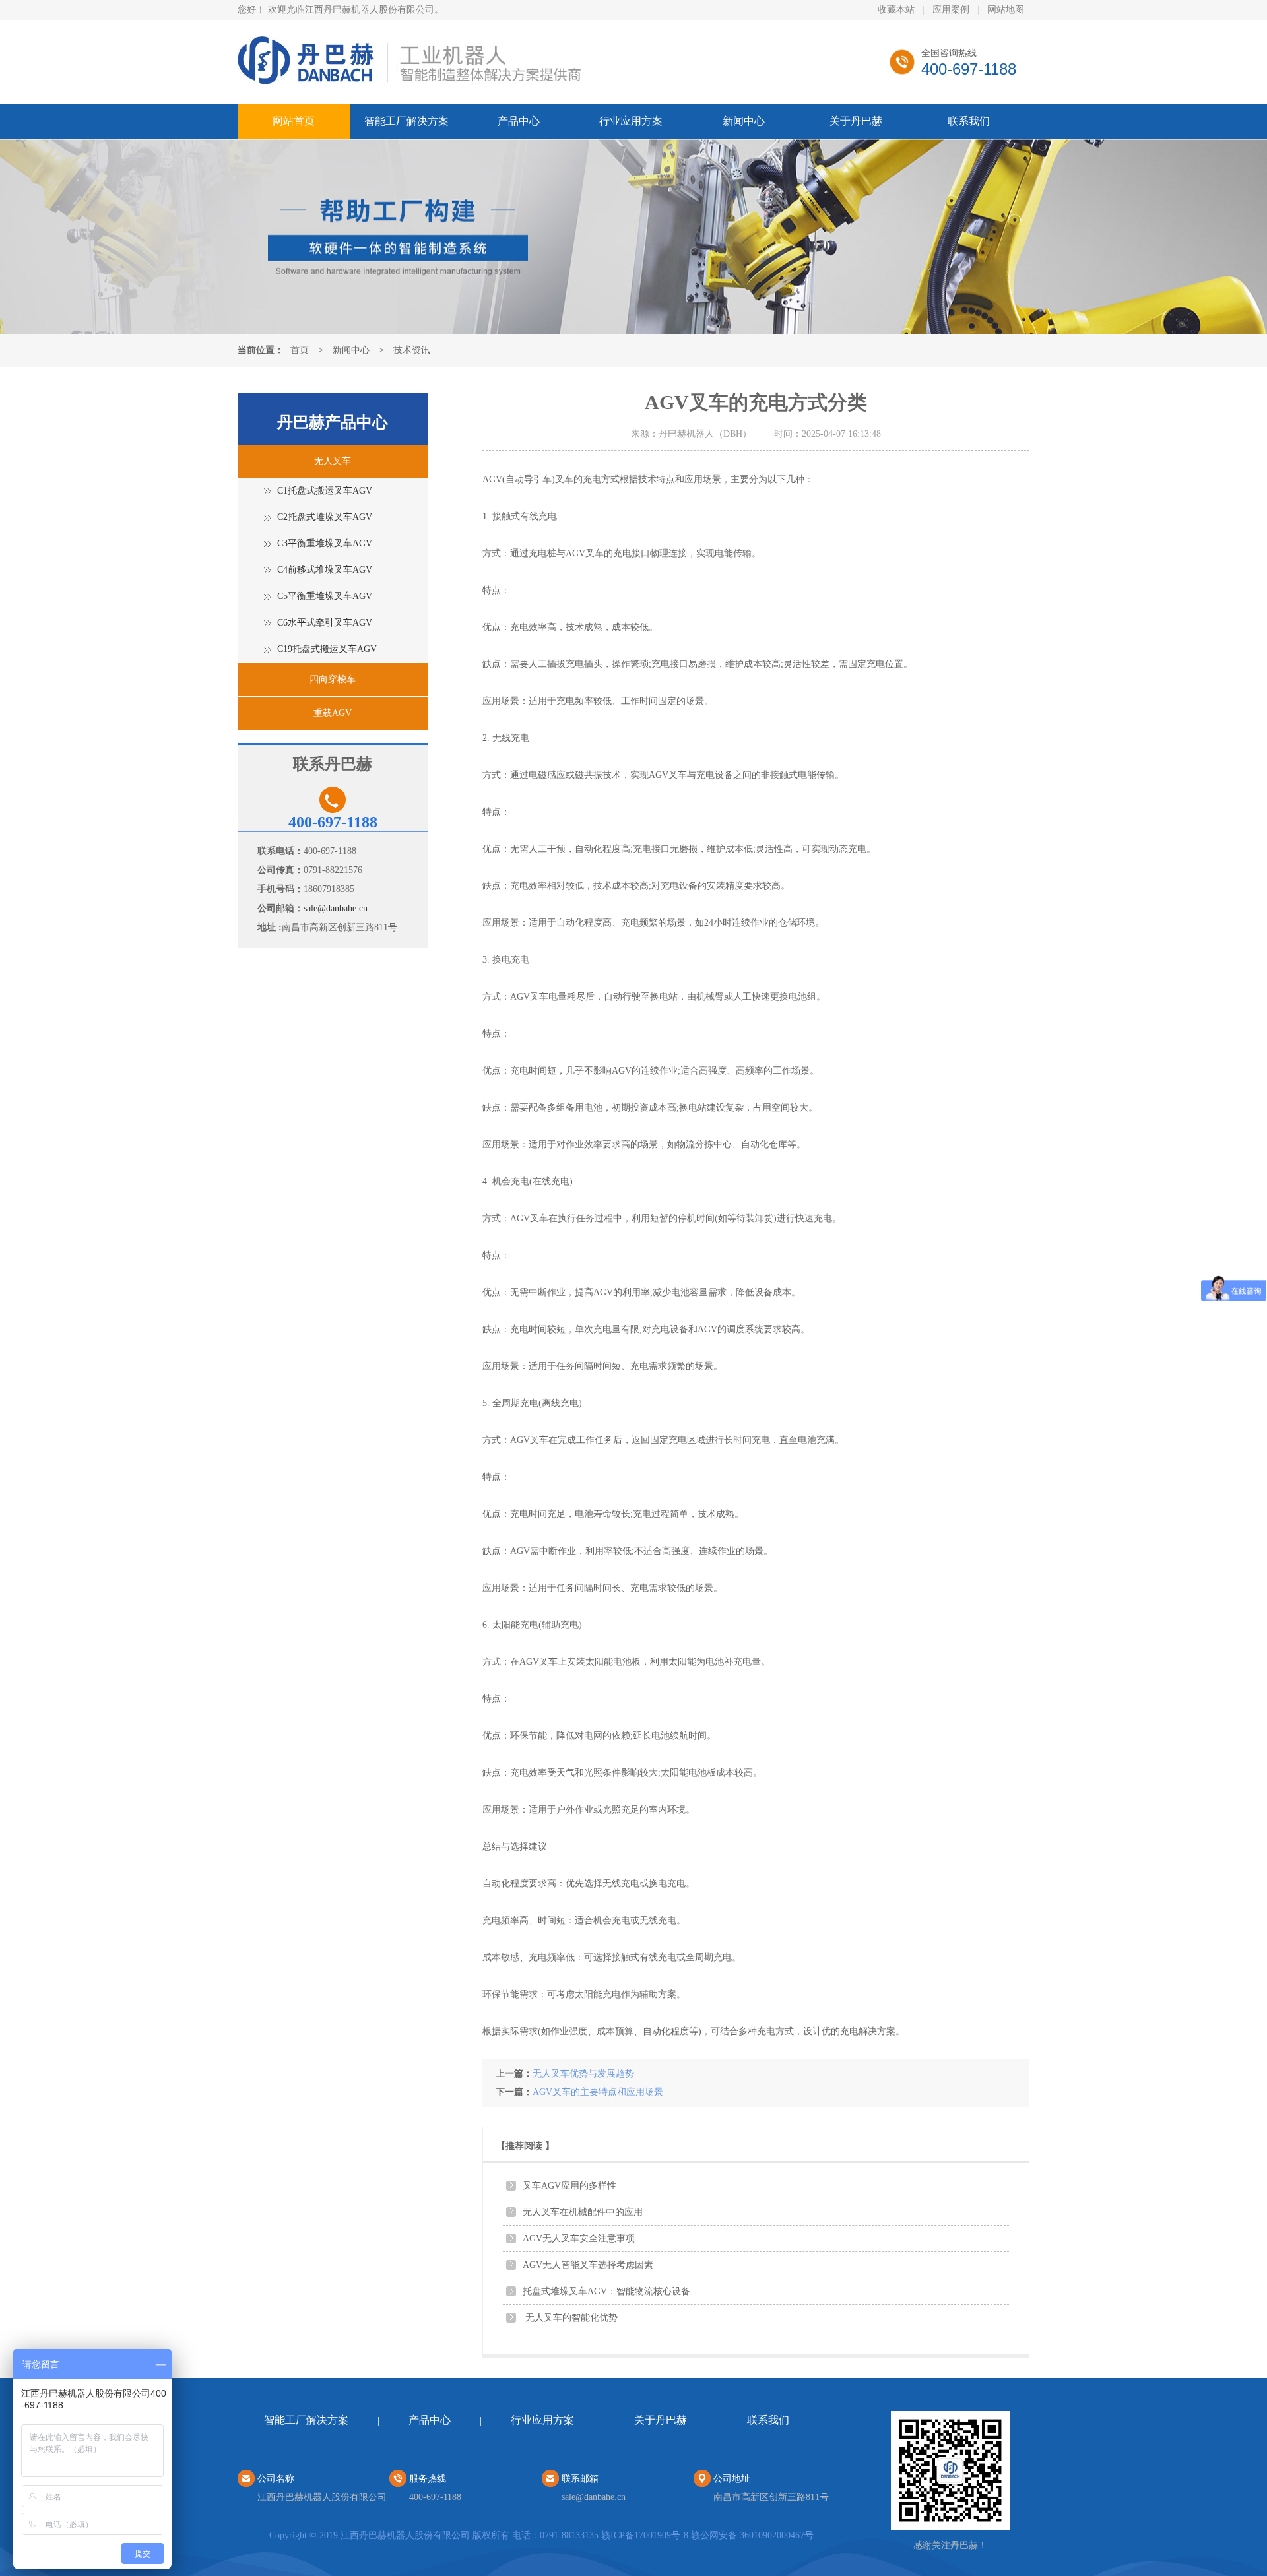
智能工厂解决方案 (406, 121)
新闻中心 (744, 121)
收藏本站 (896, 10)
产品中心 (519, 121)
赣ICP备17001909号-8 (645, 2535)
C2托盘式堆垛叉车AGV (325, 517)
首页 (300, 350)
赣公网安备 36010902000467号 (752, 2535)
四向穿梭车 (333, 679)
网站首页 (294, 121)
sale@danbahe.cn (336, 908)
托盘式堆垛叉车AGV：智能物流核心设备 (606, 2291)
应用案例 (951, 10)
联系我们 (969, 121)
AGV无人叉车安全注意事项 (579, 2238)
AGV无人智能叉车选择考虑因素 (588, 2265)
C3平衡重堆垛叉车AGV (325, 543)
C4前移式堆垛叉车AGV (325, 570)
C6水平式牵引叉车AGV (325, 623)
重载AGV (333, 713)
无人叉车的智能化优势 (570, 2318)
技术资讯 (412, 350)
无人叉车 (333, 461)
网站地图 (1006, 10)
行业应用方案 (631, 121)
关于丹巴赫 (856, 121)
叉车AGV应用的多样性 (569, 2186)
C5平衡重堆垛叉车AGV (325, 596)
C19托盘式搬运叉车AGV (327, 649)
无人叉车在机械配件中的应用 (583, 2212)
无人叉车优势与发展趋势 (583, 2074)
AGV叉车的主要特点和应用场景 (598, 2092)
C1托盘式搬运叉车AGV (325, 491)
